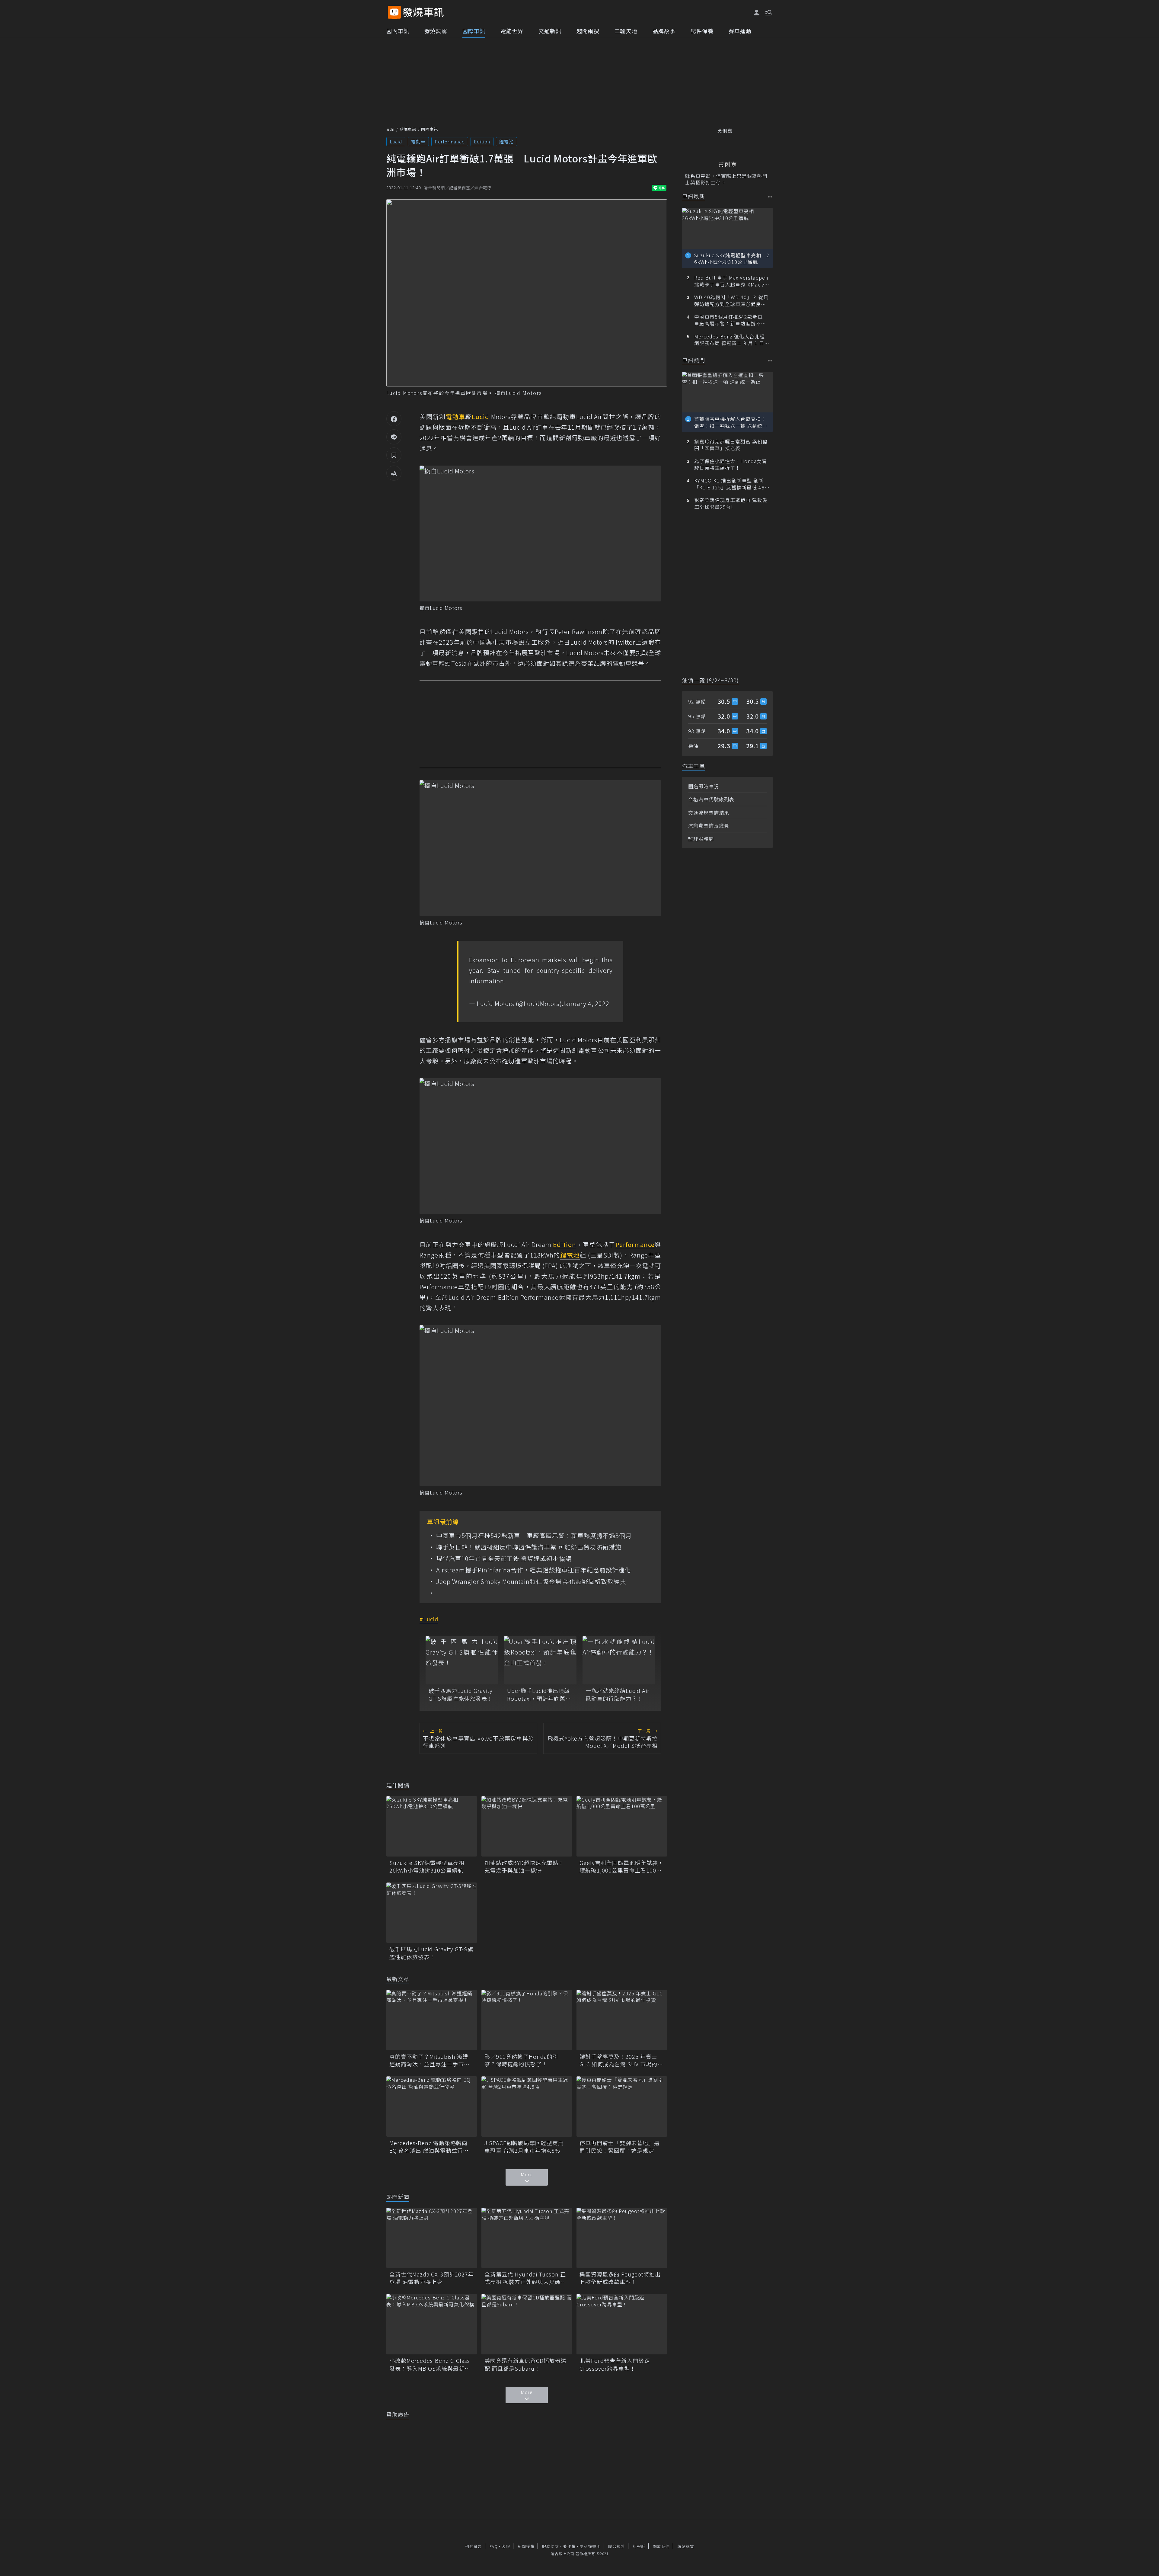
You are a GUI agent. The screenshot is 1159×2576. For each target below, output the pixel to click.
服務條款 (551, 2546)
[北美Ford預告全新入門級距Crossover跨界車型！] (622, 2324)
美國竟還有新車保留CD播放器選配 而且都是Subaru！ (525, 2364)
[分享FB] (394, 419)
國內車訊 (398, 31)
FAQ (494, 2546)
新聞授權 (526, 2546)
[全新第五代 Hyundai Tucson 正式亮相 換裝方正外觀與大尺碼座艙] (527, 2238)
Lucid (396, 141)
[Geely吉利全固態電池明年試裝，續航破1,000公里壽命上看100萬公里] (622, 1826)
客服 (506, 2546)
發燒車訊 (408, 129)
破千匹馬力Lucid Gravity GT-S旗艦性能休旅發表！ (461, 1694)
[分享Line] (394, 437)
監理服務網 (701, 839)
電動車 (418, 141)
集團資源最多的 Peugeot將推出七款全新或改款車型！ (620, 2278)
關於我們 (661, 2546)
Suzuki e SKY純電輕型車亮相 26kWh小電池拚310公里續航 (430, 1866)
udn (391, 129)
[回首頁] (423, 12)
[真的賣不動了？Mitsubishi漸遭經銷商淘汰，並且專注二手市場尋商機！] (432, 2020)
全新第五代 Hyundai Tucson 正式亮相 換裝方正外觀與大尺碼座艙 (525, 2278)
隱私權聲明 (590, 2546)
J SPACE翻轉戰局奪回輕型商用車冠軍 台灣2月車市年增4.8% (524, 2147)
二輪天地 (626, 31)
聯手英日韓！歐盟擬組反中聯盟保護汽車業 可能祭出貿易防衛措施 (529, 1547)
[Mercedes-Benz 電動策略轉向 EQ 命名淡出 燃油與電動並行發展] (432, 2107)
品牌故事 (664, 31)
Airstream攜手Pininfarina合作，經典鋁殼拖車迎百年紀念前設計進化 (534, 1570)
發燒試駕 (436, 31)
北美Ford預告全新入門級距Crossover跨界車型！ (615, 2364)
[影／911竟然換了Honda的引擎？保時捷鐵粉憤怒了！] (527, 2020)
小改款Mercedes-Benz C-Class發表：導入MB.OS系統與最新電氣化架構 (430, 2364)
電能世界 (512, 31)
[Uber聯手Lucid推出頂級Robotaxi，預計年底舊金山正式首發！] (540, 1660)
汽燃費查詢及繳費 (709, 825)
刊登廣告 (474, 2546)
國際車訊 (474, 31)
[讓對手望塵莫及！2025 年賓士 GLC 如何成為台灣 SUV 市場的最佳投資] (622, 2020)
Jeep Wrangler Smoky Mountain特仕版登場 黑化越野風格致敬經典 (531, 1581)
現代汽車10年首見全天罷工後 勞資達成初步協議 (504, 1559)
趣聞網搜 (588, 31)
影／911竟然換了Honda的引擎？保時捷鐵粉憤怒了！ (521, 2060)
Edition (482, 141)
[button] (768, 12)
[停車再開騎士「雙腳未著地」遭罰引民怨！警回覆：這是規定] (622, 2107)
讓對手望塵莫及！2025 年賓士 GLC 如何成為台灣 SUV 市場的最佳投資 (621, 2060)
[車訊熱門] (770, 361)
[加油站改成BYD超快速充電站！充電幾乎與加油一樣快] (527, 1826)
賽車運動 (740, 31)
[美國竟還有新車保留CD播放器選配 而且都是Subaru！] (527, 2324)
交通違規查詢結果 (709, 812)
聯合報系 (617, 2546)
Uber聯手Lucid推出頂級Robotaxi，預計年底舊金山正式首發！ (539, 1694)
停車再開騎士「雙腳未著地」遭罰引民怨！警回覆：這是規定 (620, 2147)
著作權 (569, 2546)
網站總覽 (686, 2546)
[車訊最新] (770, 197)
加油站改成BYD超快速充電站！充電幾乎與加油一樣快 (524, 1866)
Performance (450, 141)
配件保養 (702, 31)
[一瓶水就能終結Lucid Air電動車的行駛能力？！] (619, 1660)
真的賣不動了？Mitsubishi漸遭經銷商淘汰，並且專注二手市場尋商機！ (429, 2060)
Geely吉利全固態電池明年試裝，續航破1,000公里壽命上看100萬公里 (622, 1866)
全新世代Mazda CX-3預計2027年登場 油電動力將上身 (432, 2278)
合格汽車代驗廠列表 (711, 799)
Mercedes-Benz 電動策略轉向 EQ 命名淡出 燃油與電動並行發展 (429, 2147)
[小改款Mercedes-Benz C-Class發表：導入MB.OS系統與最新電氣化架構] (432, 2324)
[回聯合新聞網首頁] (394, 12)
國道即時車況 (704, 786)
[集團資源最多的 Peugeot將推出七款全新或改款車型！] (622, 2238)
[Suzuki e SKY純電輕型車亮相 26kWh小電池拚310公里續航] (432, 1826)
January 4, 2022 (586, 1003)
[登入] (757, 13)
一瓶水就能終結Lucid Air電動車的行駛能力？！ (618, 1694)
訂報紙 (639, 2546)
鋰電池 (506, 141)
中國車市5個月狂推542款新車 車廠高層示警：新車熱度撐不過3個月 (534, 1536)
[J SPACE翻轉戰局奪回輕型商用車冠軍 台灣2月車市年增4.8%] (527, 2107)
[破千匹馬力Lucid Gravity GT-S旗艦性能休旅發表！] (462, 1660)
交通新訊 (550, 31)
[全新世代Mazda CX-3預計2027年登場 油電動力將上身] (432, 2238)
